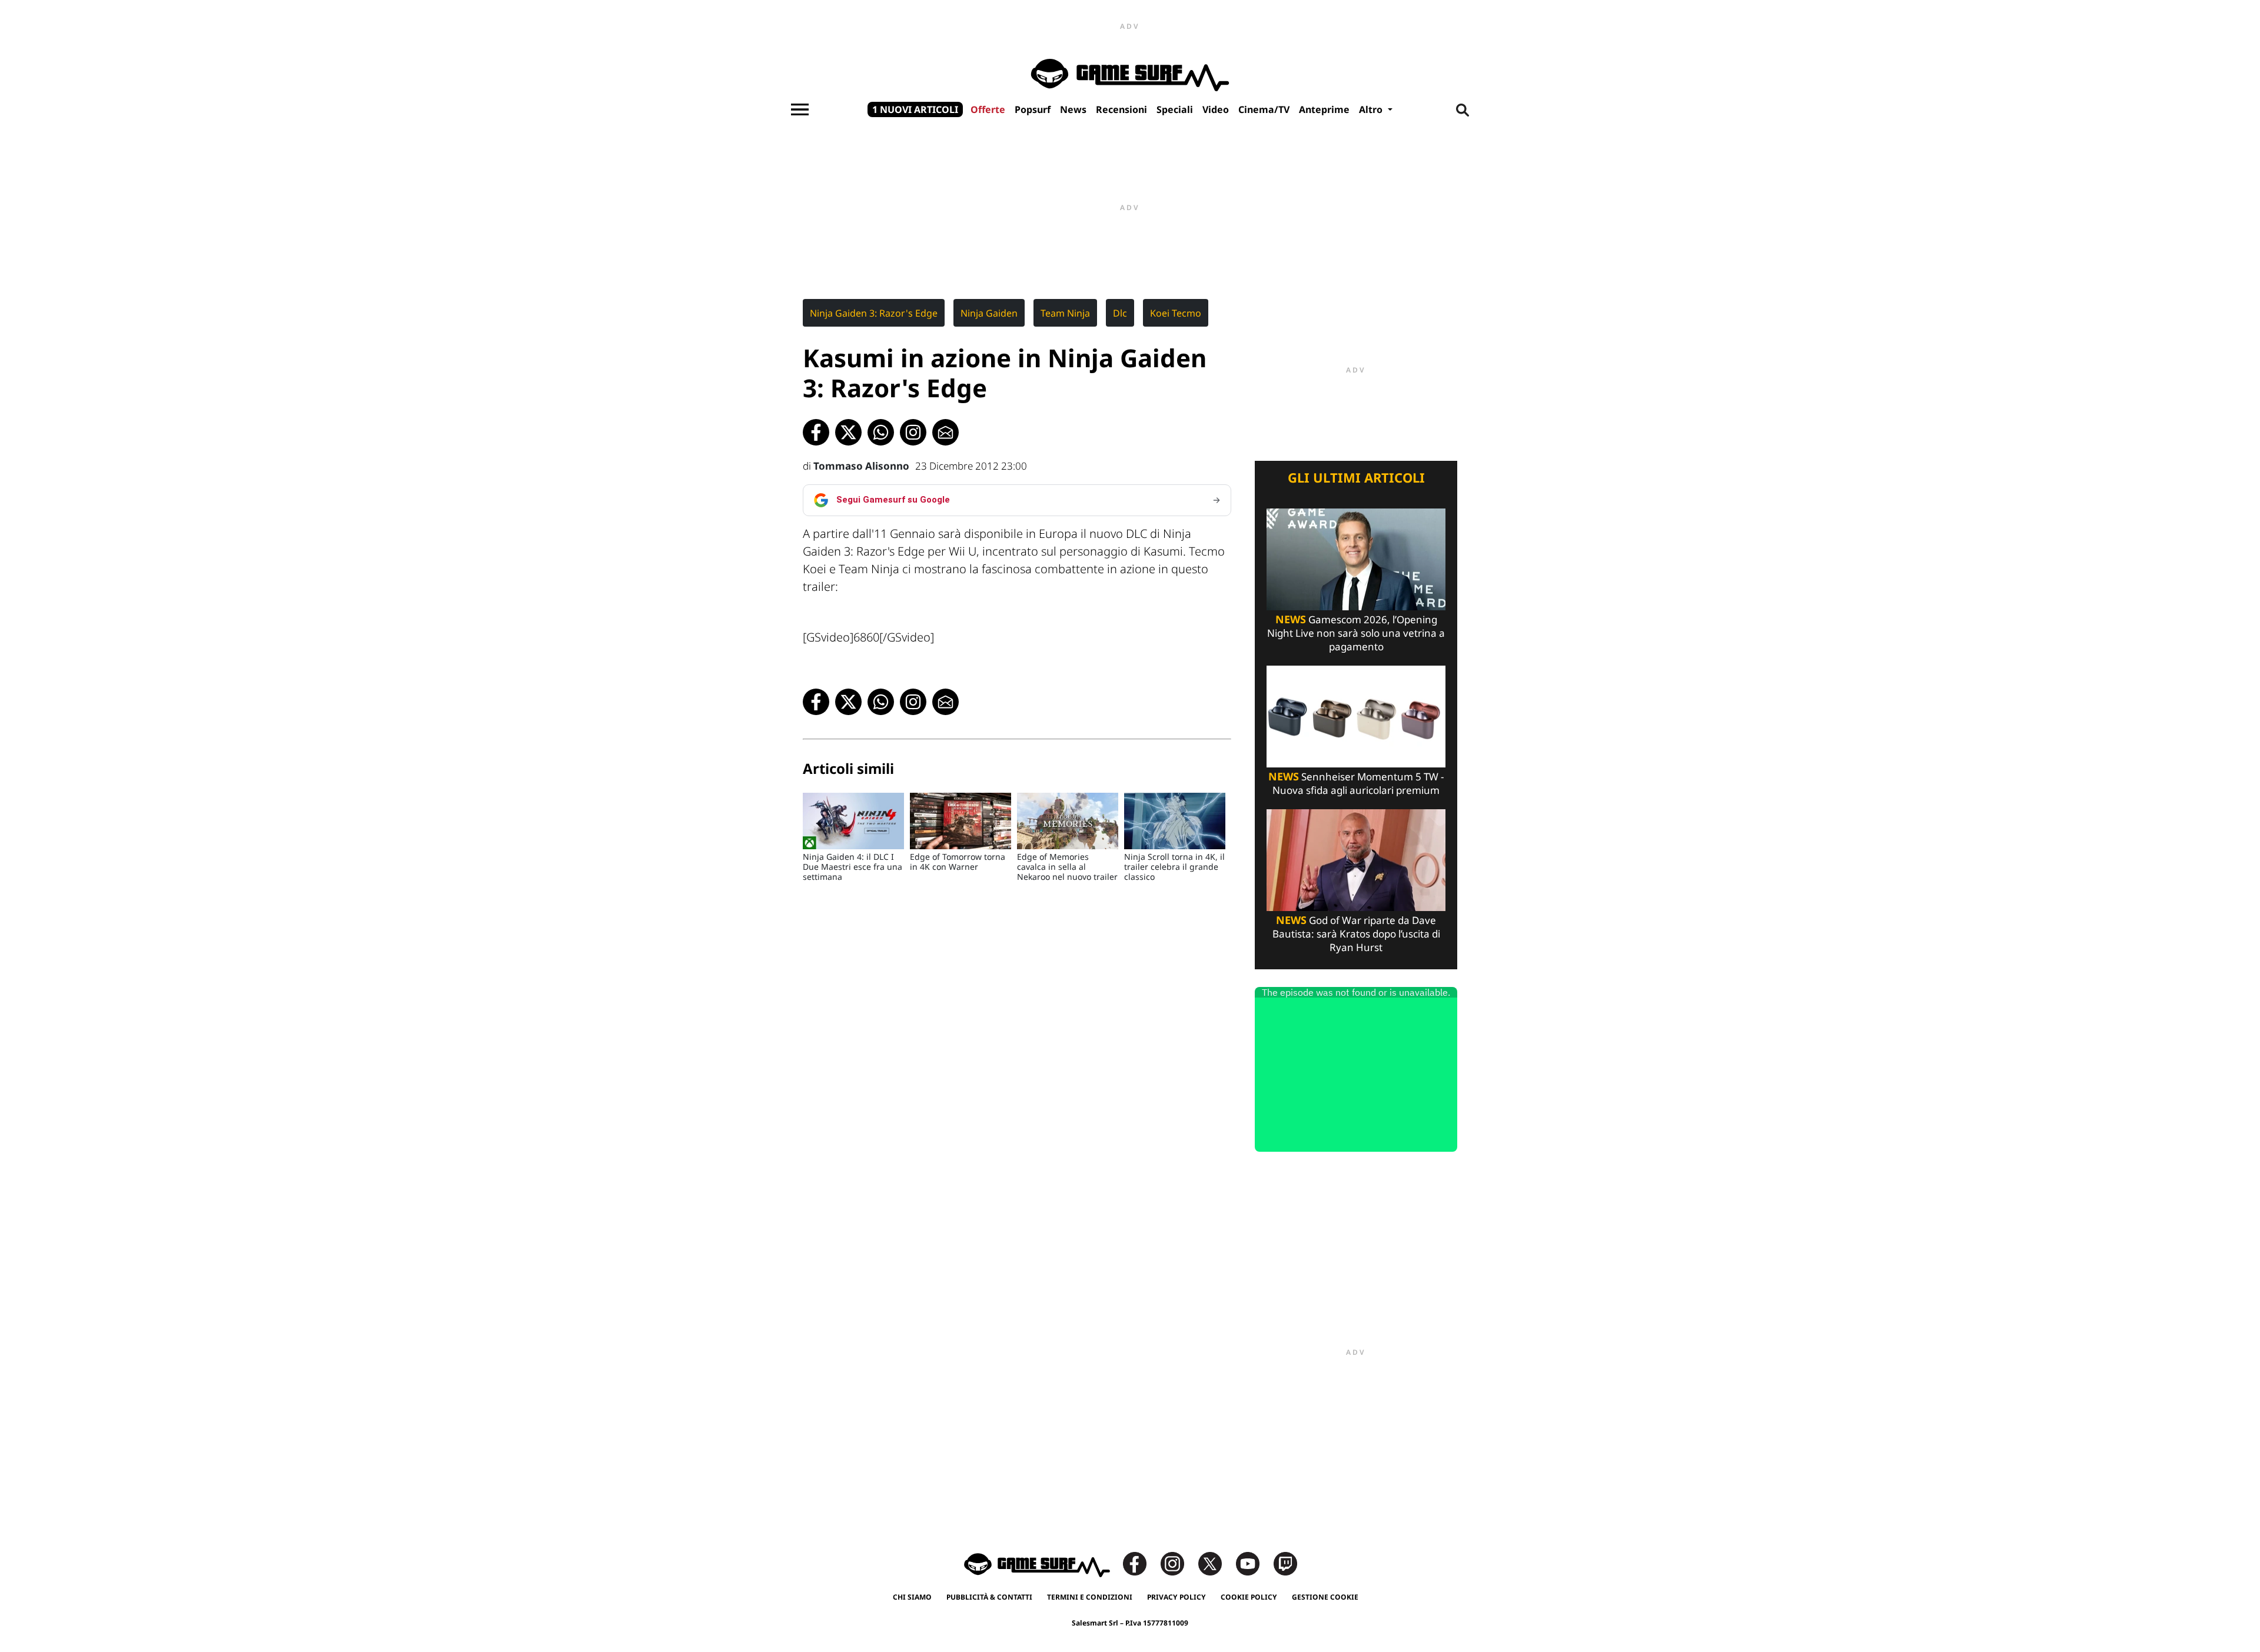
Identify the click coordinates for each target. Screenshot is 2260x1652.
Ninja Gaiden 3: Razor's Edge (874, 313)
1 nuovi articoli (915, 109)
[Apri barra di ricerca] (1463, 109)
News (1073, 109)
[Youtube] (1254, 1563)
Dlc (1120, 313)
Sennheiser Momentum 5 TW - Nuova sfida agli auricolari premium (1356, 783)
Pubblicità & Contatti (989, 1597)
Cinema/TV (1264, 109)
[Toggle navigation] (800, 109)
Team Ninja (1065, 313)
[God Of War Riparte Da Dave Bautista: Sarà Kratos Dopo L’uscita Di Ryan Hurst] (1356, 859)
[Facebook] (1141, 1563)
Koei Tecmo (1176, 313)
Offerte (988, 109)
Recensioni (1121, 109)
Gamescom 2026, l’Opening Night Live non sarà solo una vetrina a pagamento (1356, 633)
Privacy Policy (1176, 1597)
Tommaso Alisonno (861, 466)
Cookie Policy (1249, 1597)
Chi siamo (912, 1597)
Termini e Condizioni (1090, 1597)
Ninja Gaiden (989, 313)
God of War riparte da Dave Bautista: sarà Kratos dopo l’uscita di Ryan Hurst (1356, 934)
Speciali (1175, 109)
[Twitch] (1285, 1563)
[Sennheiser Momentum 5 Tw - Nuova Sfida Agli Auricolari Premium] (1356, 715)
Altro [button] (1372, 109)
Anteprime (1324, 109)
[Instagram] (1178, 1563)
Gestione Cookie (1325, 1597)
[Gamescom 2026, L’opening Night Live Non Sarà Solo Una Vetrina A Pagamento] (1356, 558)
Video (1216, 109)
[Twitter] (1216, 1563)
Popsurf (1033, 109)
